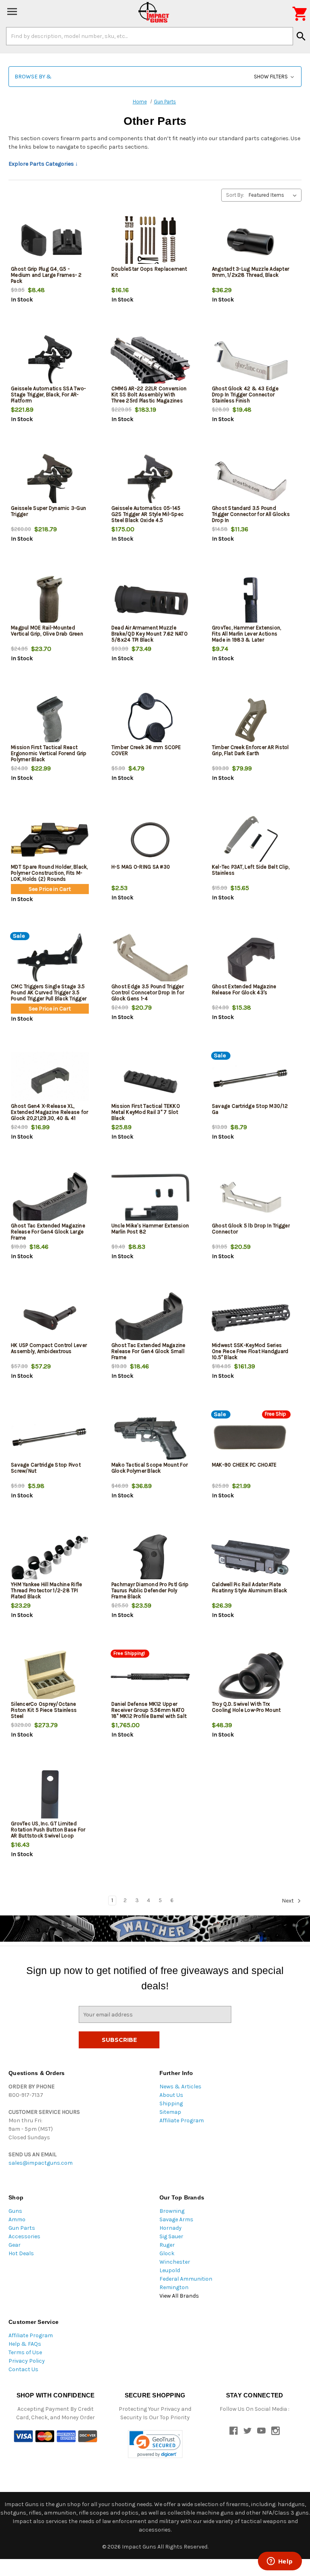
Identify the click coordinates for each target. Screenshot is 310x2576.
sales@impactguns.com (41, 2163)
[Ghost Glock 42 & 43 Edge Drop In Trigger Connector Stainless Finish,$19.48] (251, 361)
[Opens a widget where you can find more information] (280, 2562)
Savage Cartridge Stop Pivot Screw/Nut (46, 1468)
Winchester (175, 2262)
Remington (174, 2287)
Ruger (167, 2245)
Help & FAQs (25, 2344)
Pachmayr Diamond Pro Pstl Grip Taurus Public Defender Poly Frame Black (150, 1590)
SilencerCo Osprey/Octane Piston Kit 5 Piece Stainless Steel (44, 1710)
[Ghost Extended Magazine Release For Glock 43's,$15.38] (251, 959)
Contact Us (23, 2369)
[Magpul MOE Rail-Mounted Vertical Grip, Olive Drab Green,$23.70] (50, 601)
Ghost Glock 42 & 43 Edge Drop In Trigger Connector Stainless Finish (245, 395)
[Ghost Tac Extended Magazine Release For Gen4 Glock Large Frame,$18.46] (50, 1199)
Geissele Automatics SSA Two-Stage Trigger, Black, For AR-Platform (48, 395)
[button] (155, 77)
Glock (167, 2253)
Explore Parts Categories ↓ (43, 164)
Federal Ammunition (186, 2279)
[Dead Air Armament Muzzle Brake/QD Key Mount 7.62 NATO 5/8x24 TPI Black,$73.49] (150, 601)
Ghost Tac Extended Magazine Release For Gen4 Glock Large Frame (48, 1232)
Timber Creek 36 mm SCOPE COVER (146, 750)
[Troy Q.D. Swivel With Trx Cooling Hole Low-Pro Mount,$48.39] (251, 1677)
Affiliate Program (182, 2120)
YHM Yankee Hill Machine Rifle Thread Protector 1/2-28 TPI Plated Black (46, 1590)
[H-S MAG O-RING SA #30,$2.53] (150, 840)
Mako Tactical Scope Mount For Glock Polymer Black (150, 1468)
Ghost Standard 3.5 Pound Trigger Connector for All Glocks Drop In (251, 514)
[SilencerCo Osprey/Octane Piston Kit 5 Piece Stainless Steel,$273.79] (50, 1677)
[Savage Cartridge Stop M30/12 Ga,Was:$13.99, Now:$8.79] (251, 1079)
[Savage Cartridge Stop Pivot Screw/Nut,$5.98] (50, 1438)
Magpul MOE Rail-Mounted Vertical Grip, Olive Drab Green (47, 631)
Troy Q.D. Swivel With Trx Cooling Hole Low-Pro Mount (246, 1707)
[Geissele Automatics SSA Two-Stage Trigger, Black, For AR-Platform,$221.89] (50, 361)
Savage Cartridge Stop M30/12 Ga (250, 1109)
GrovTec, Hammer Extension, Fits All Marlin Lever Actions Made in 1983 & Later (247, 634)
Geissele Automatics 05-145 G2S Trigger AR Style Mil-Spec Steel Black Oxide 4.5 (148, 514)
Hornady (171, 2228)
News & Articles (180, 2087)
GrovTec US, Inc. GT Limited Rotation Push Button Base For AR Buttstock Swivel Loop (48, 1830)
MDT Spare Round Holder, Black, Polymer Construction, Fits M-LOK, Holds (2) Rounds (49, 873)
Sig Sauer (171, 2236)
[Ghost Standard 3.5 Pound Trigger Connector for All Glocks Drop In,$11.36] (251, 481)
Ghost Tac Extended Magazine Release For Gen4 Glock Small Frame (149, 1351)
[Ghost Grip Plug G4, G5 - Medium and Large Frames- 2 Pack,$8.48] (50, 242)
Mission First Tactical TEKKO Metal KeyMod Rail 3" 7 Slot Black (146, 1112)
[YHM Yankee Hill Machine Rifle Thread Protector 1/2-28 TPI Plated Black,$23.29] (50, 1557)
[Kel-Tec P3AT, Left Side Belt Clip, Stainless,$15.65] (251, 840)
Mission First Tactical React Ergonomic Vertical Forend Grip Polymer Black (49, 753)
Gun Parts (22, 2228)
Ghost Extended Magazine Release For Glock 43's (244, 989)
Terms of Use (25, 2352)
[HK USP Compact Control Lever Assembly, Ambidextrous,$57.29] (50, 1318)
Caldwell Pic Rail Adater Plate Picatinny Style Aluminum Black (250, 1587)
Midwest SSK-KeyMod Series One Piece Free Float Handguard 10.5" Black (250, 1351)
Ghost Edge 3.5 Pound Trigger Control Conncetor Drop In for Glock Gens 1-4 (148, 992)
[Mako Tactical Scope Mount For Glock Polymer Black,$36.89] (150, 1438)
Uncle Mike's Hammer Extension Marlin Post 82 (150, 1229)
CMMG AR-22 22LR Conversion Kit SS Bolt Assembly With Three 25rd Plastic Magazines (149, 395)
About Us (171, 2095)
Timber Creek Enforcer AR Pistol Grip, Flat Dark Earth (250, 750)
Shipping (171, 2104)
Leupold (170, 2270)
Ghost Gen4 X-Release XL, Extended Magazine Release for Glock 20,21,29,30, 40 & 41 (49, 1112)
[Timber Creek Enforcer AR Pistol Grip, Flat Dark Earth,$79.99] (251, 720)
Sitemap (170, 2112)
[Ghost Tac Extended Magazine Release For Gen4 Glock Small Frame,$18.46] (150, 1318)
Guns (15, 2211)
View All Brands (179, 2296)
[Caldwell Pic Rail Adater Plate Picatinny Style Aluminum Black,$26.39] (251, 1557)
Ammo (17, 2219)
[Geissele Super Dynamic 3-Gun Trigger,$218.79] (50, 481)
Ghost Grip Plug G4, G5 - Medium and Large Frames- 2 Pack (46, 275)
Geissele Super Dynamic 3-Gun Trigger (48, 511)
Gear (15, 2245)
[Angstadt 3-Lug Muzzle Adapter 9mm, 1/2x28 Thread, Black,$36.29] (251, 242)
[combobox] (150, 36)
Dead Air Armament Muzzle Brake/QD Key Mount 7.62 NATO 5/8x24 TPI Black (150, 634)
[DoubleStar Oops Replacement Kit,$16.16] (150, 242)
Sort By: (235, 195)
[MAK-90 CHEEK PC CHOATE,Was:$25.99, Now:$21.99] (251, 1438)
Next (288, 1901)
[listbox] (274, 195)
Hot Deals (21, 2253)
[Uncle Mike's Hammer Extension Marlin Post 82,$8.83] (150, 1199)
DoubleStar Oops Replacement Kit (149, 272)
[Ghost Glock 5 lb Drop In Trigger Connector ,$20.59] (251, 1199)
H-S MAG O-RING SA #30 (141, 867)
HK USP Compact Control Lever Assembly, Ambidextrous (49, 1348)
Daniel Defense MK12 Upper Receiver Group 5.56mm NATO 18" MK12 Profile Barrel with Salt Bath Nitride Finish (149, 1713)
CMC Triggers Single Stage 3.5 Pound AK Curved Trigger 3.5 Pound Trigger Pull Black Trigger (49, 992)
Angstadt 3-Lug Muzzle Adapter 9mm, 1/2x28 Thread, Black (250, 272)
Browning (172, 2211)
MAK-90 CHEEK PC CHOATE (244, 1465)
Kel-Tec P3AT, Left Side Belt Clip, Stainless (251, 870)
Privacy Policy (27, 2361)
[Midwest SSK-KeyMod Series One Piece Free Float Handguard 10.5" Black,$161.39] (251, 1318)
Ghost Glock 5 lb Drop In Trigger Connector (251, 1229)
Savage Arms (176, 2219)
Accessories (24, 2236)
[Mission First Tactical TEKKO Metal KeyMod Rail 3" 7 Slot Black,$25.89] (150, 1079)
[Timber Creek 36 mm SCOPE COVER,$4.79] (150, 720)
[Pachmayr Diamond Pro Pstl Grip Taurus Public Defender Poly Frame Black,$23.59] (150, 1557)
